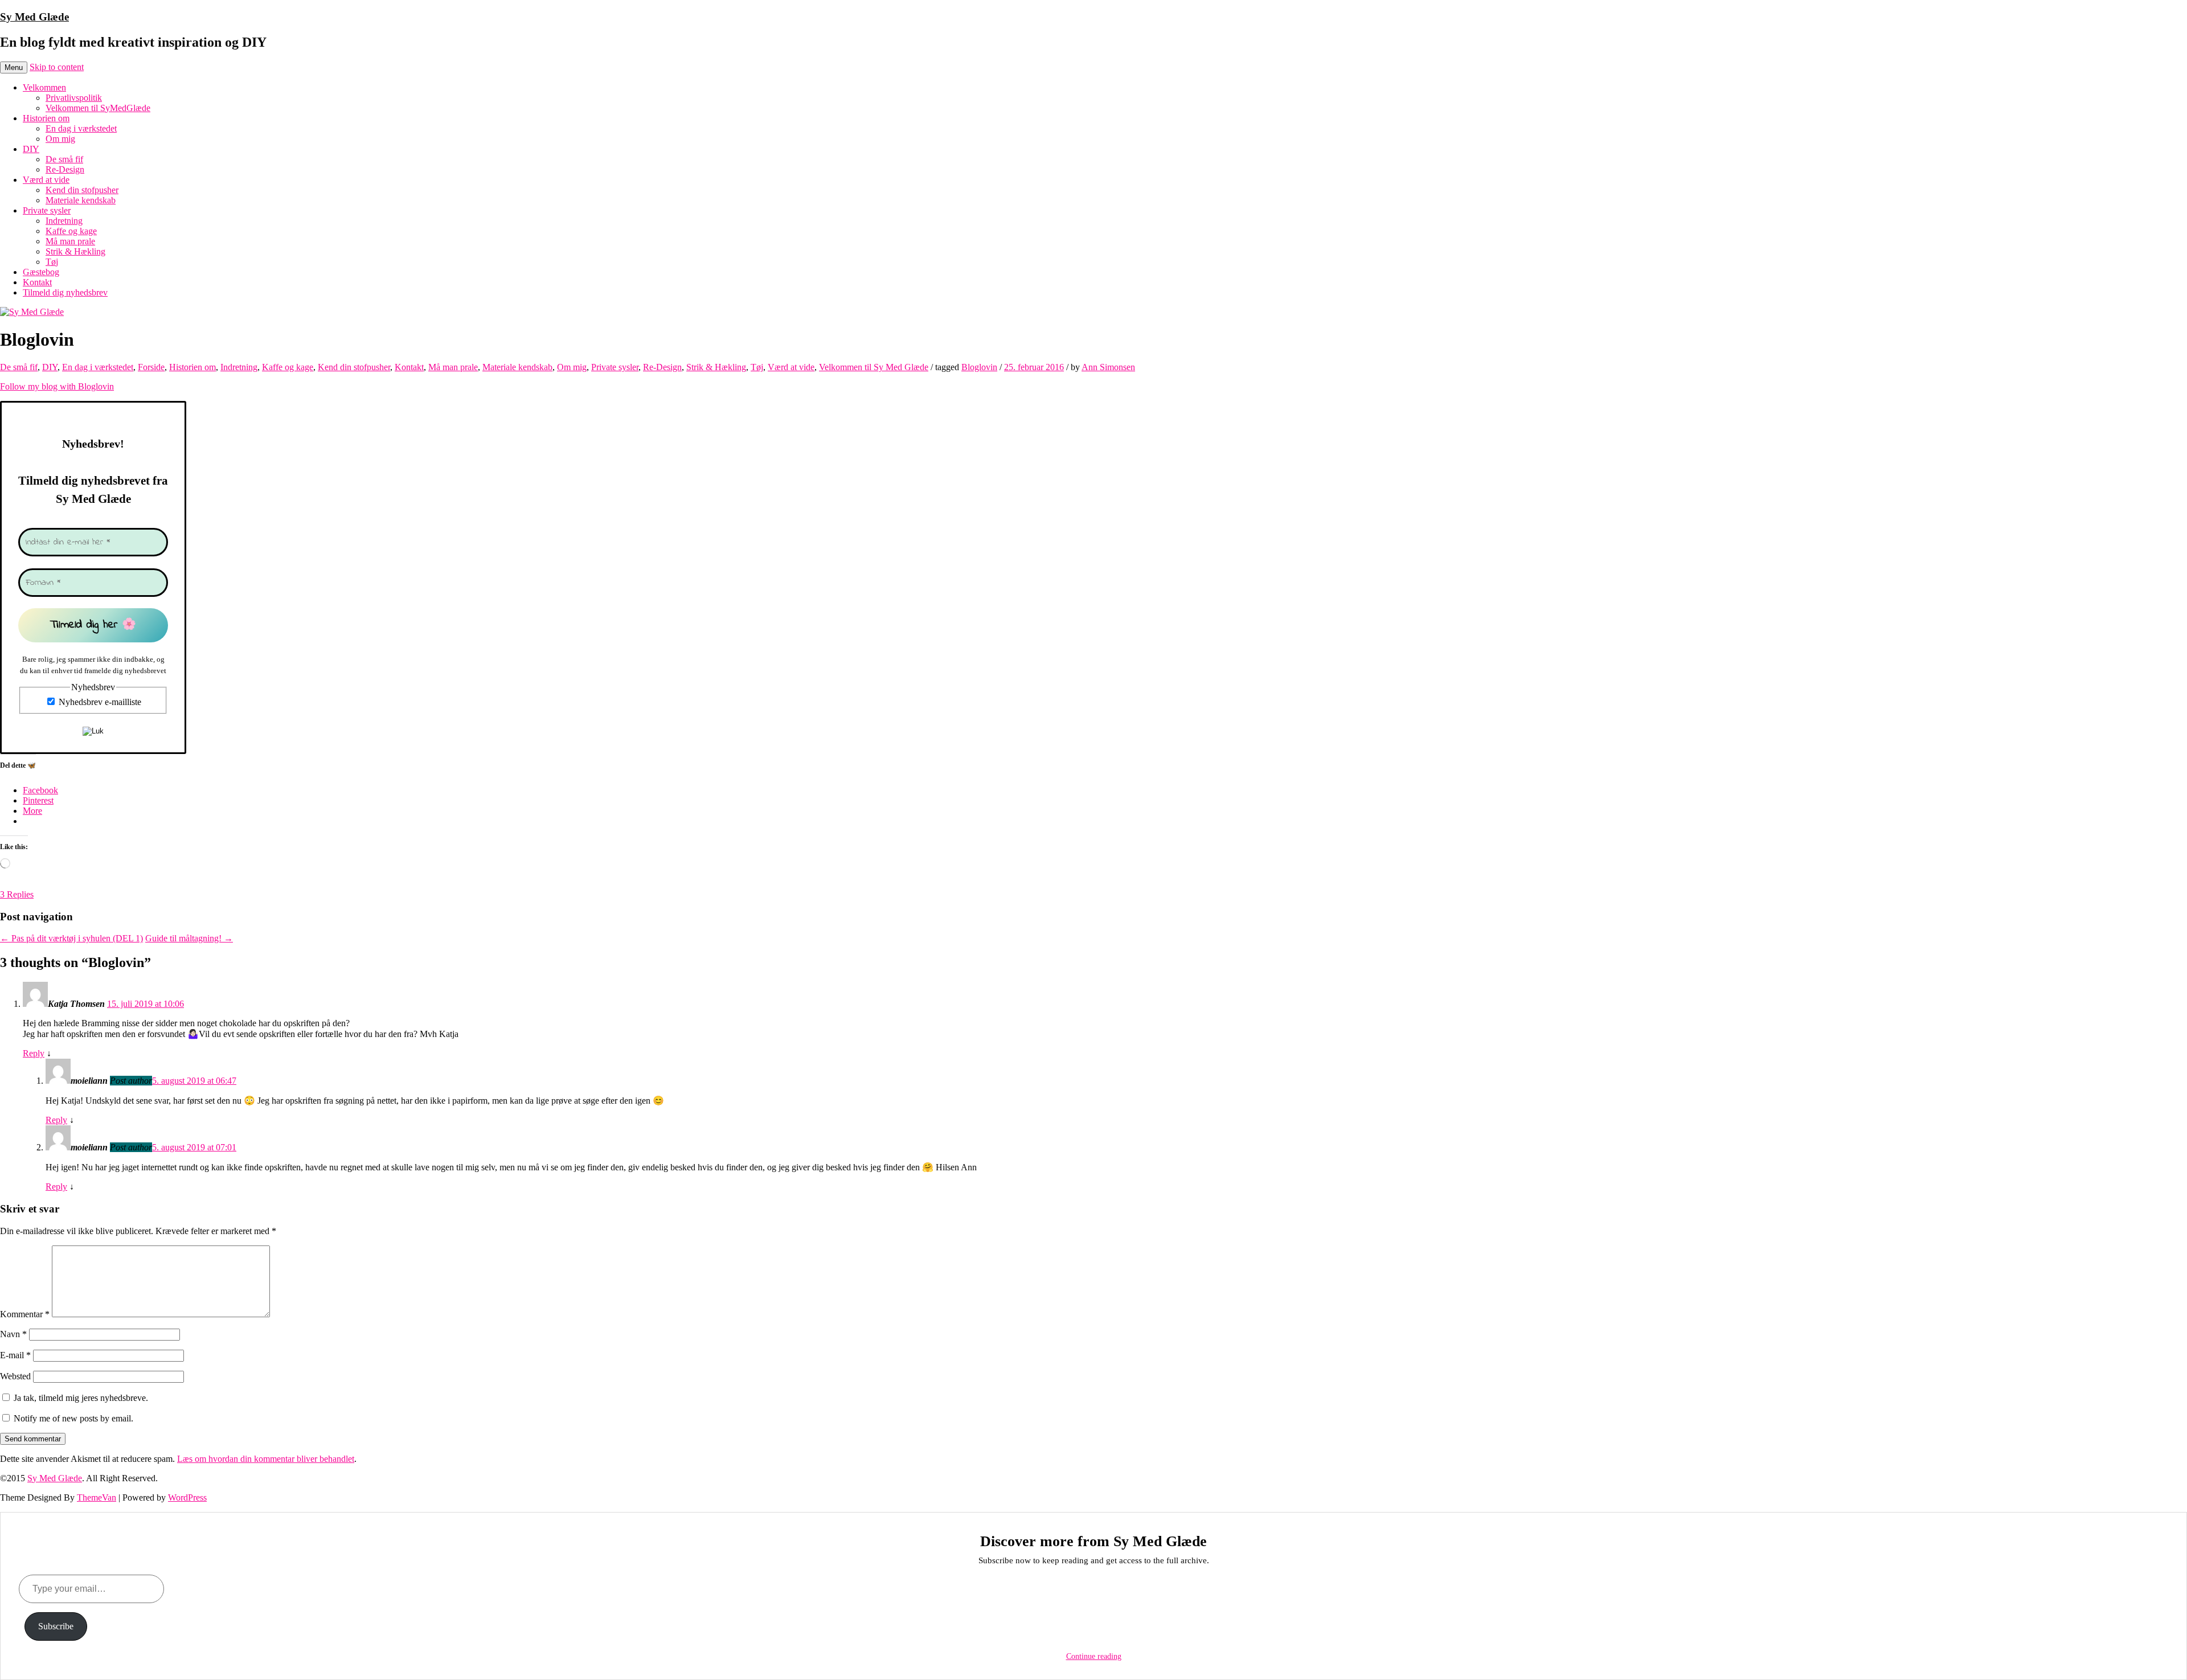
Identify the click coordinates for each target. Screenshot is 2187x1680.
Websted (15, 1376)
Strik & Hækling (75, 251)
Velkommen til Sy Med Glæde (874, 367)
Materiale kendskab (81, 200)
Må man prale (70, 241)
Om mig (60, 139)
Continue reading (1094, 1656)
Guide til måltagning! (189, 938)
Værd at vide (46, 180)
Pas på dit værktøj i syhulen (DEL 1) (71, 938)
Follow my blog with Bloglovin (57, 386)
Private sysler (47, 210)
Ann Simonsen (1108, 367)
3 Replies (17, 894)
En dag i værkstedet (81, 128)
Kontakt (37, 282)
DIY (31, 149)
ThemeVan (97, 1497)
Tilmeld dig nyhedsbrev (65, 292)
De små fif (64, 159)
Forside (151, 367)
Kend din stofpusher (82, 190)
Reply (34, 1053)
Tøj (52, 262)
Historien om (46, 118)
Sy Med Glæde (34, 17)
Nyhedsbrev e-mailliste (99, 702)
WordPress (187, 1497)
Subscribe (56, 1626)
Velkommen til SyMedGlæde (98, 108)
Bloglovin (979, 367)
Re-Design (65, 169)
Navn (13, 1334)
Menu (14, 67)
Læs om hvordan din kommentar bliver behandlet (266, 1459)
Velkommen (44, 87)
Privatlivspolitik (74, 98)
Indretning (64, 221)
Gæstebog (41, 272)
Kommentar (25, 1314)
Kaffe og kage (71, 231)
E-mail (15, 1355)
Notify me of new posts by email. (73, 1418)
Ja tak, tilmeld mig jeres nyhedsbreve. (80, 1398)
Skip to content (57, 67)
